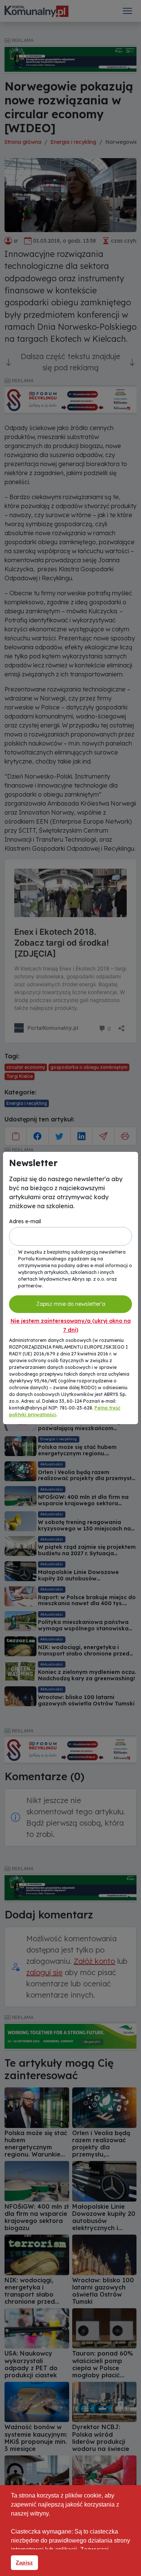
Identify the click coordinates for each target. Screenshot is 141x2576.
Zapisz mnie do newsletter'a (71, 1304)
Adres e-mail (25, 1221)
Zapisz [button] (24, 2562)
